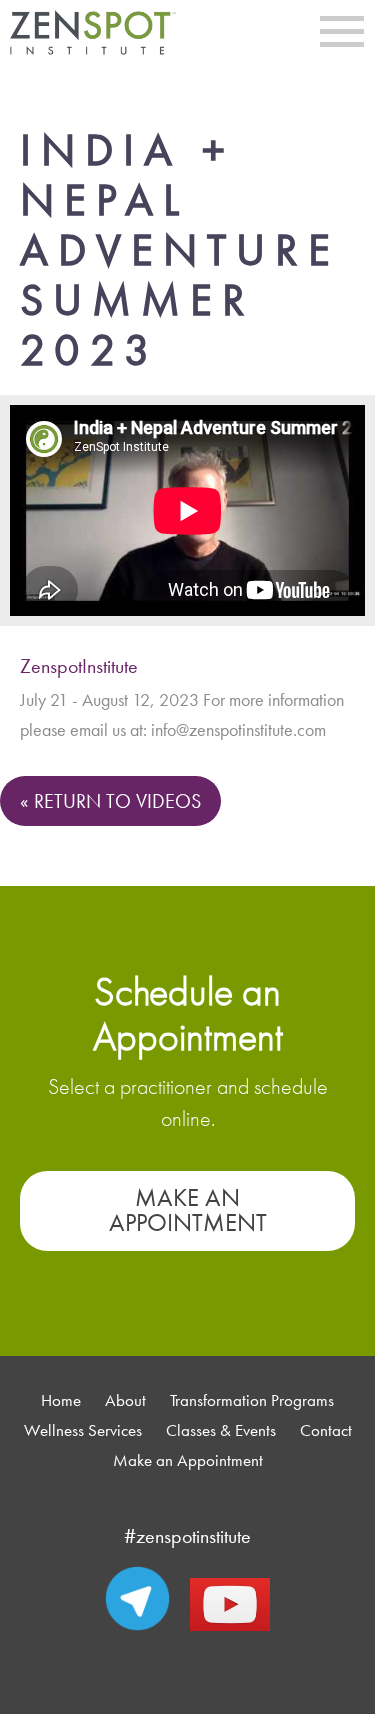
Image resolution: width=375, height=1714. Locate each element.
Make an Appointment (188, 1210)
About (125, 1400)
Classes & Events (221, 1430)
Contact (326, 1430)
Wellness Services (83, 1430)
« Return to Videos (110, 801)
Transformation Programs (252, 1400)
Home (61, 1400)
